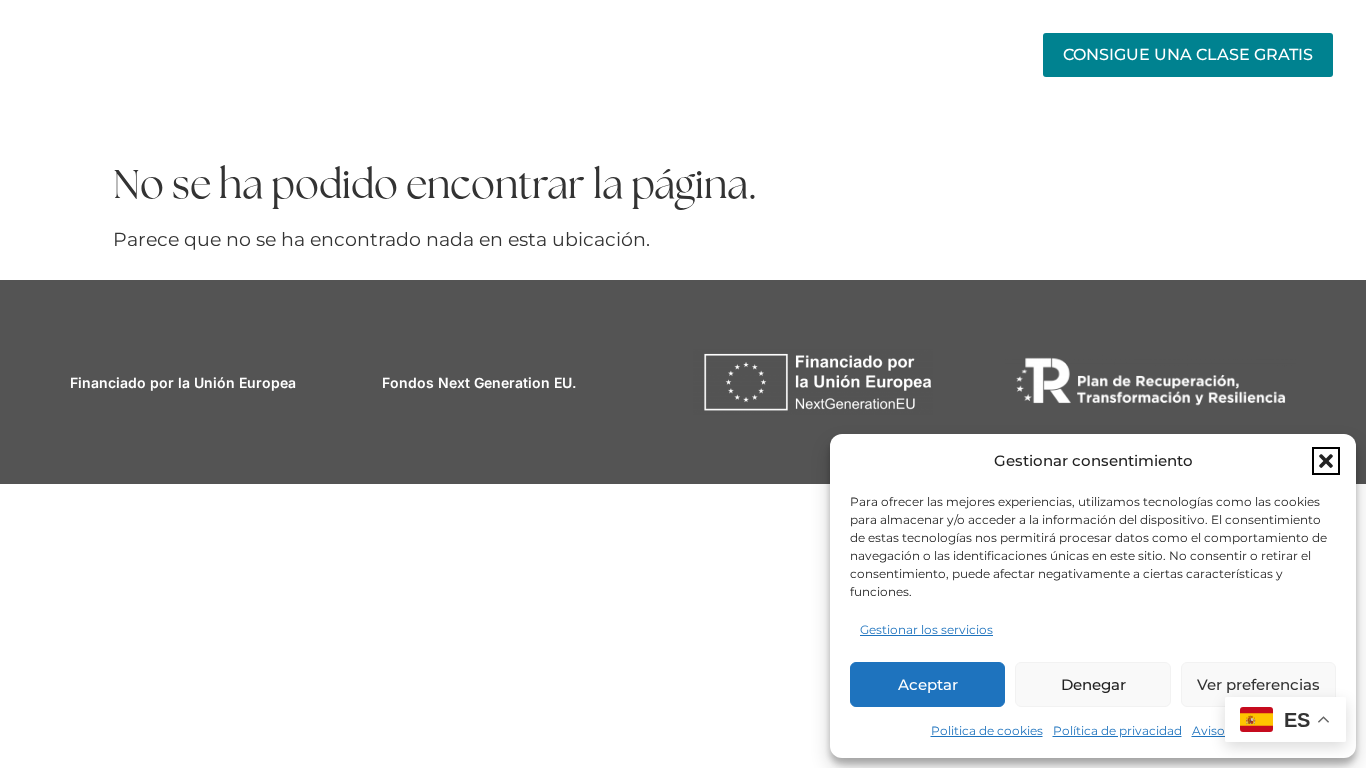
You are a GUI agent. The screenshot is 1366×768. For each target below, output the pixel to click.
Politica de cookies (987, 730)
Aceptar (928, 684)
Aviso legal (1224, 730)
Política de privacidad (1117, 730)
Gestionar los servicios (926, 629)
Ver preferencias (1258, 684)
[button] (1326, 461)
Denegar (1093, 684)
